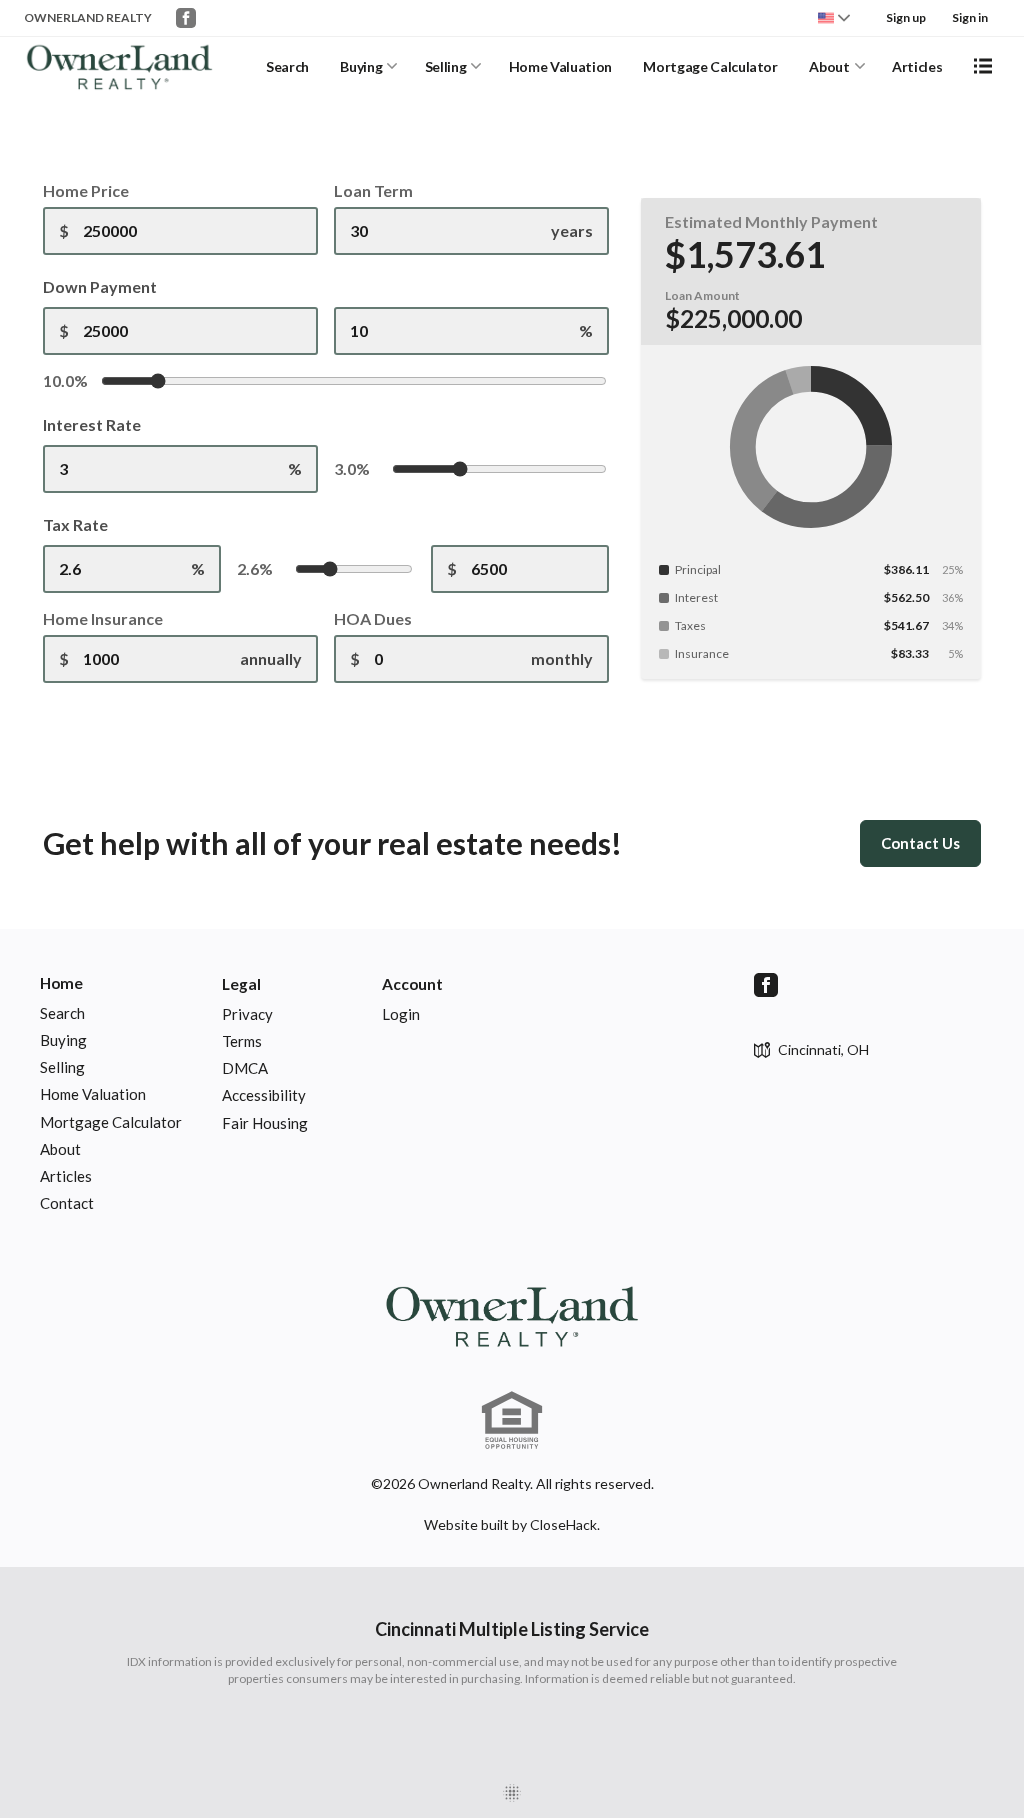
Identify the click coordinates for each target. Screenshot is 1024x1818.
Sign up (906, 17)
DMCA (245, 1068)
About (829, 66)
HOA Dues (373, 618)
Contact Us (920, 843)
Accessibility (264, 1095)
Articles (917, 66)
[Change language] (834, 18)
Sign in (970, 17)
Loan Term (373, 190)
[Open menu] (983, 66)
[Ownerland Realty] (512, 1315)
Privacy (247, 1014)
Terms (242, 1041)
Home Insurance (103, 618)
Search (287, 66)
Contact (67, 1203)
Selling (446, 66)
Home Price (86, 190)
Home (61, 983)
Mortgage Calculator (710, 66)
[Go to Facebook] (186, 18)
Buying (361, 66)
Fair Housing (265, 1123)
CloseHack (563, 1524)
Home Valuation (560, 66)
